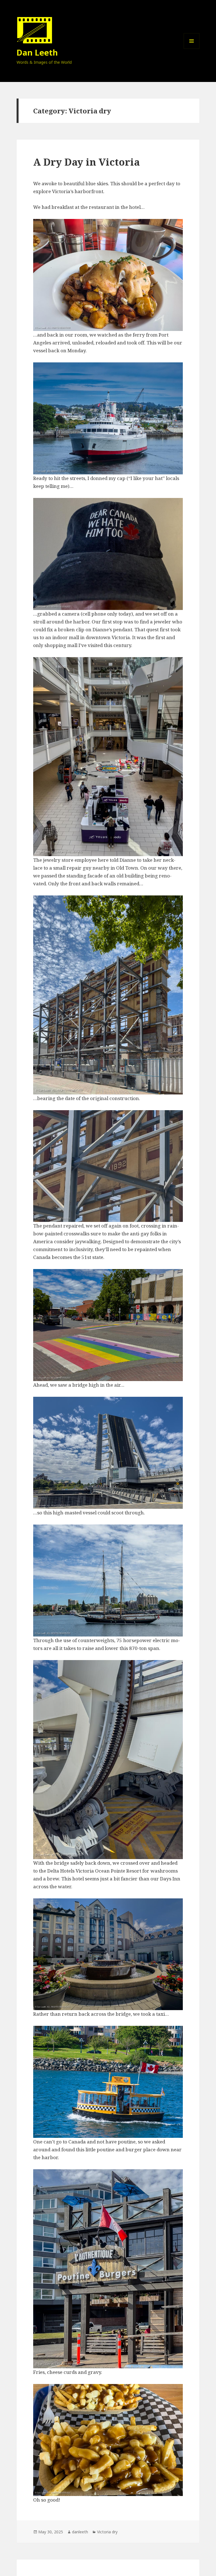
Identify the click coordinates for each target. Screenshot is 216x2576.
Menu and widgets (192, 49)
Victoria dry (107, 2532)
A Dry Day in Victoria (86, 162)
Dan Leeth (37, 52)
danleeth (80, 2532)
